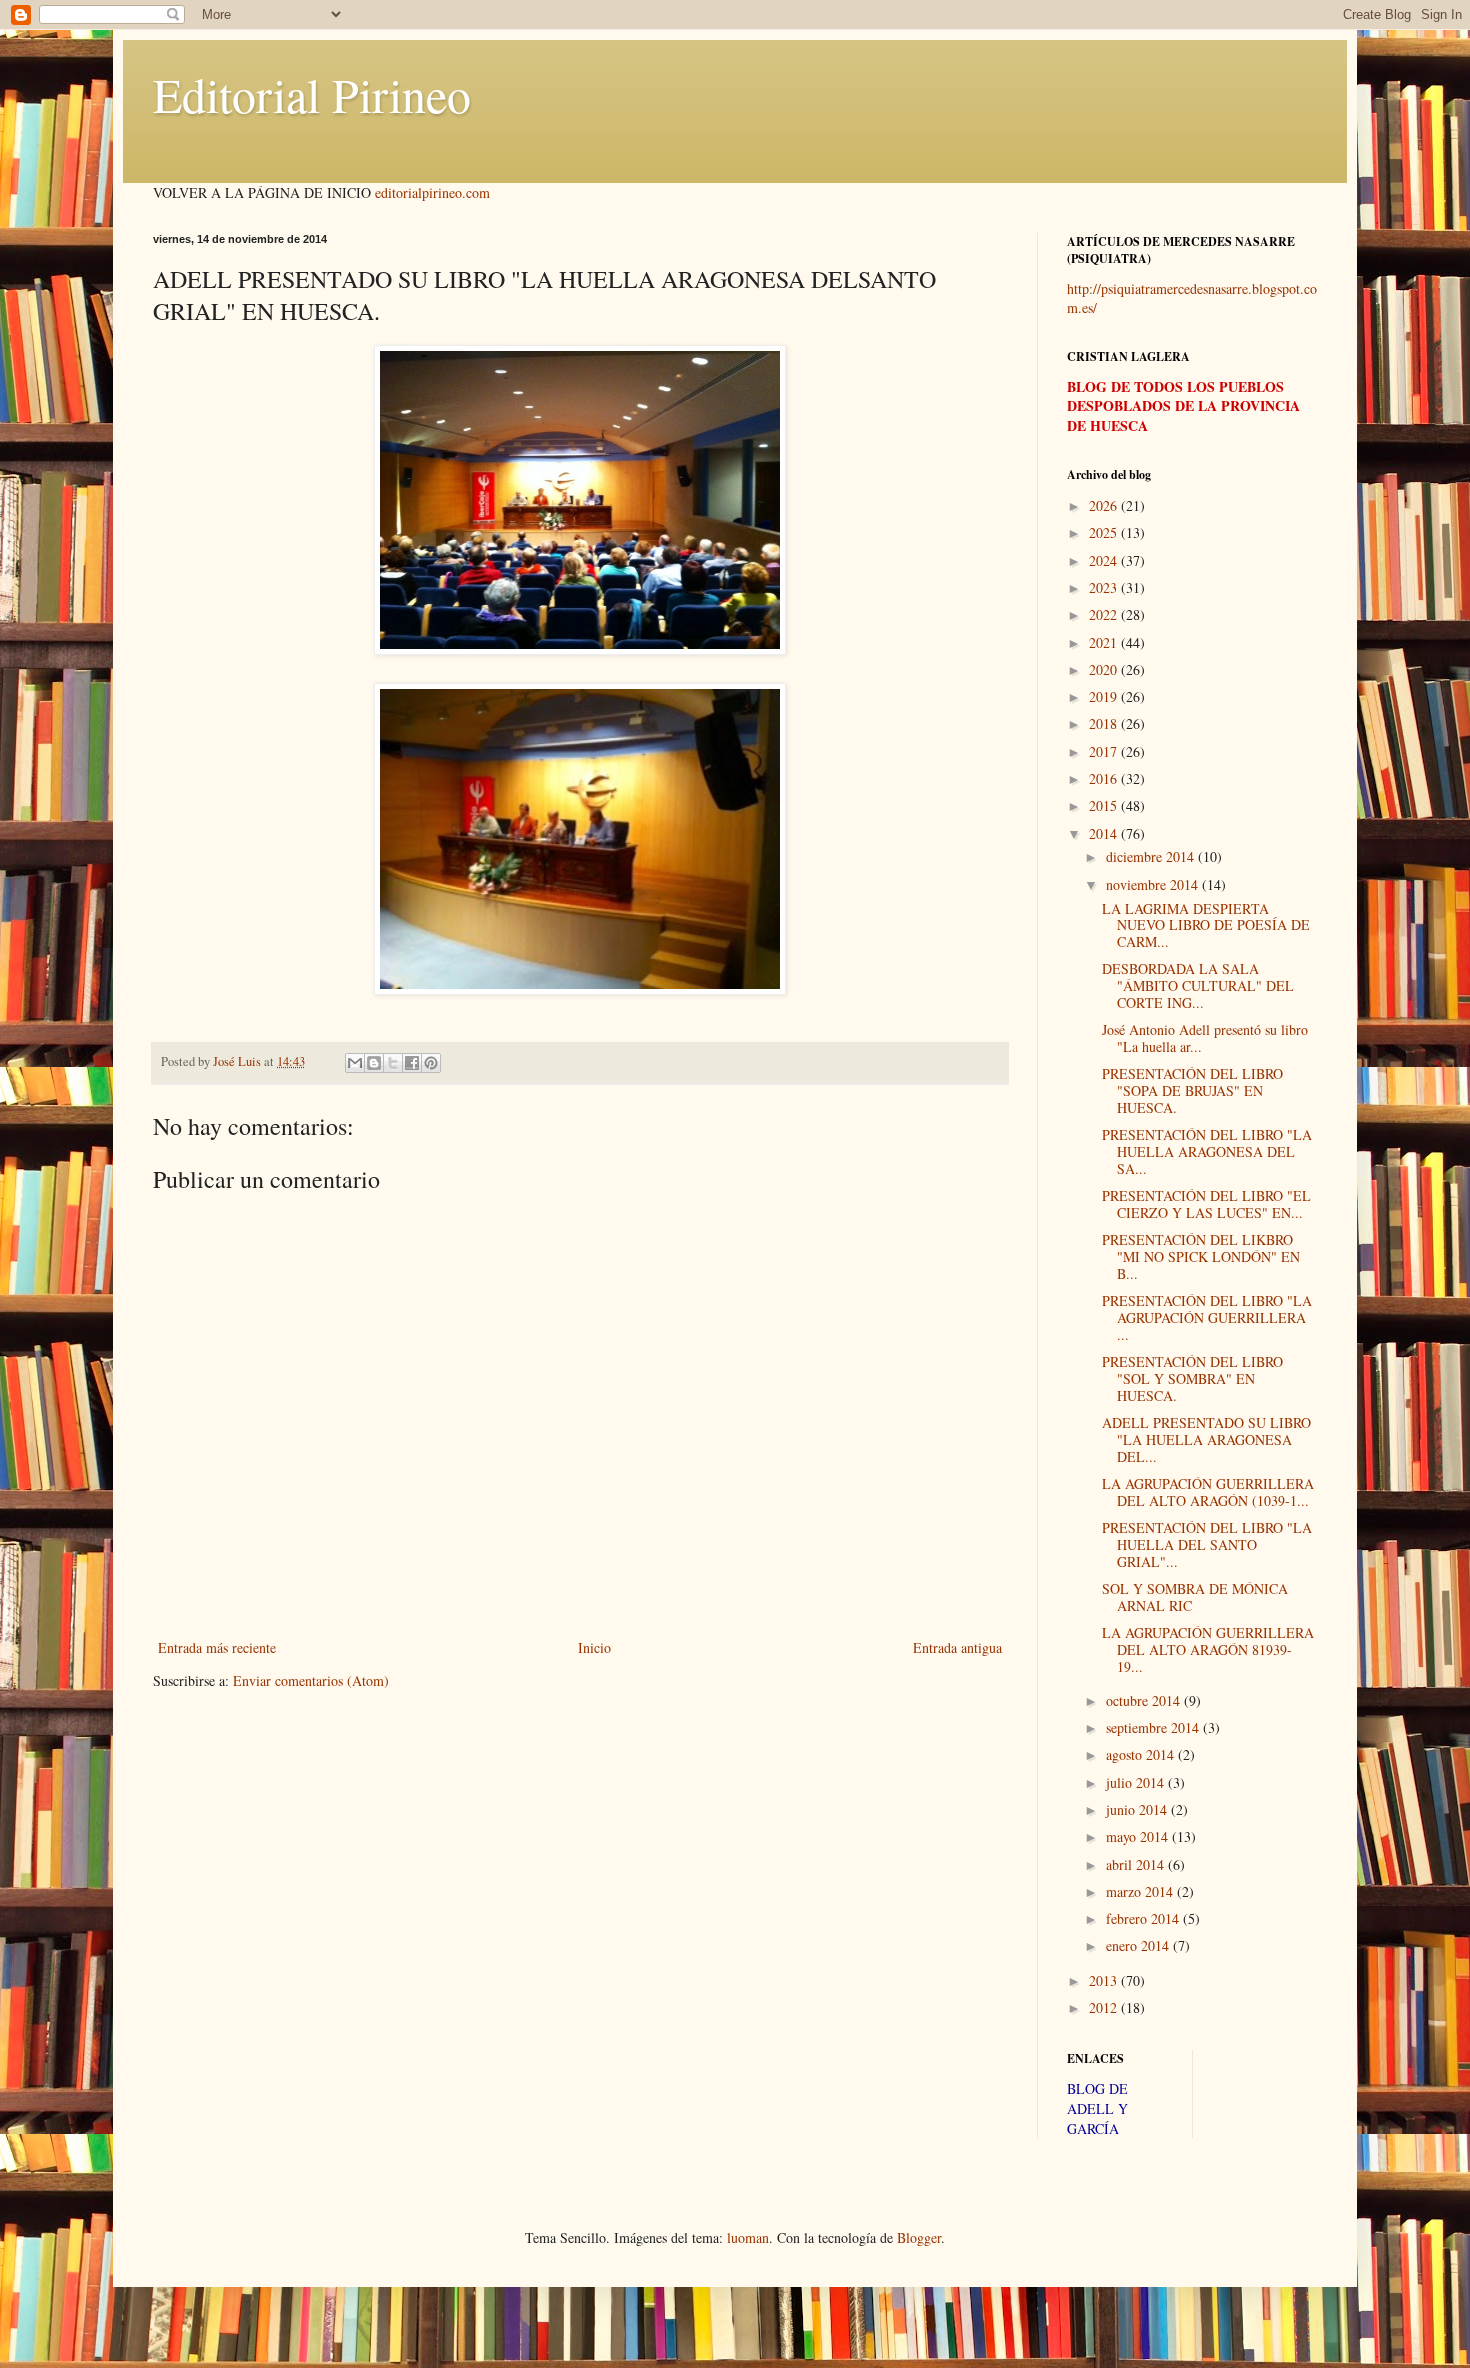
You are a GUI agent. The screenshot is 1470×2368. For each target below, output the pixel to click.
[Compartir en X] (393, 1063)
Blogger (919, 2237)
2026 (1105, 505)
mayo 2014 (1139, 1836)
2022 (1105, 614)
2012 (1105, 2007)
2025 (1105, 532)
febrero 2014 (1144, 1918)
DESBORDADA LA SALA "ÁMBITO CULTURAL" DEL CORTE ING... (1198, 985)
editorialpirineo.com (432, 192)
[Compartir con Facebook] (412, 1063)
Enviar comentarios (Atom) (311, 1680)
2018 (1105, 723)
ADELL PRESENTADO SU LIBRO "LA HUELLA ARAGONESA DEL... (1206, 1439)
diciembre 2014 (1152, 856)
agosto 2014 (1142, 1754)
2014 (1105, 833)
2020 (1105, 669)
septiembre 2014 (1154, 1727)
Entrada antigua (957, 1647)
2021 (1105, 642)
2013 (1105, 1980)
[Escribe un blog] (374, 1063)
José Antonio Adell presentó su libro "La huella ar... (1205, 1038)
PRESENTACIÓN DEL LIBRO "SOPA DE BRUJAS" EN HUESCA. (1192, 1090)
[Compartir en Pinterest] (431, 1063)
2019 (1105, 696)
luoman (748, 2237)
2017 (1105, 751)
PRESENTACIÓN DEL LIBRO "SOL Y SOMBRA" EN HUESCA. (1192, 1378)
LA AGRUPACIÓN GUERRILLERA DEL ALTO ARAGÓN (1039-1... (1208, 1492)
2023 (1105, 587)
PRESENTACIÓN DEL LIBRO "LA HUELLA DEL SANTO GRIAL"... (1207, 1544)
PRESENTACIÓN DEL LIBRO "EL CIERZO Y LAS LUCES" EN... (1206, 1204)
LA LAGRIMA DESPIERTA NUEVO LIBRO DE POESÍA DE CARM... (1206, 925)
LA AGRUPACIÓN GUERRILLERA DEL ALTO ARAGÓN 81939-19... (1208, 1649)
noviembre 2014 (1154, 884)
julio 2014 (1137, 1782)
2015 (1105, 805)
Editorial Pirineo (312, 94)
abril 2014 (1137, 1864)
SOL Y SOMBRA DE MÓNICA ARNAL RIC (1195, 1597)
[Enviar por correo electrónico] (355, 1063)
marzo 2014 (1141, 1891)
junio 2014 (1138, 1809)
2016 (1105, 778)
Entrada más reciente (217, 1647)
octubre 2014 (1145, 1700)
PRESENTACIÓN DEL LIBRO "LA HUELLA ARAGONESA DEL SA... (1207, 1151)
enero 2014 (1139, 1945)
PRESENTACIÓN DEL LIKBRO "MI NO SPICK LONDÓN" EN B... (1201, 1256)
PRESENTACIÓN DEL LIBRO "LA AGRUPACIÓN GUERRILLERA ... (1207, 1317)
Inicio (594, 1647)
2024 (1105, 560)
